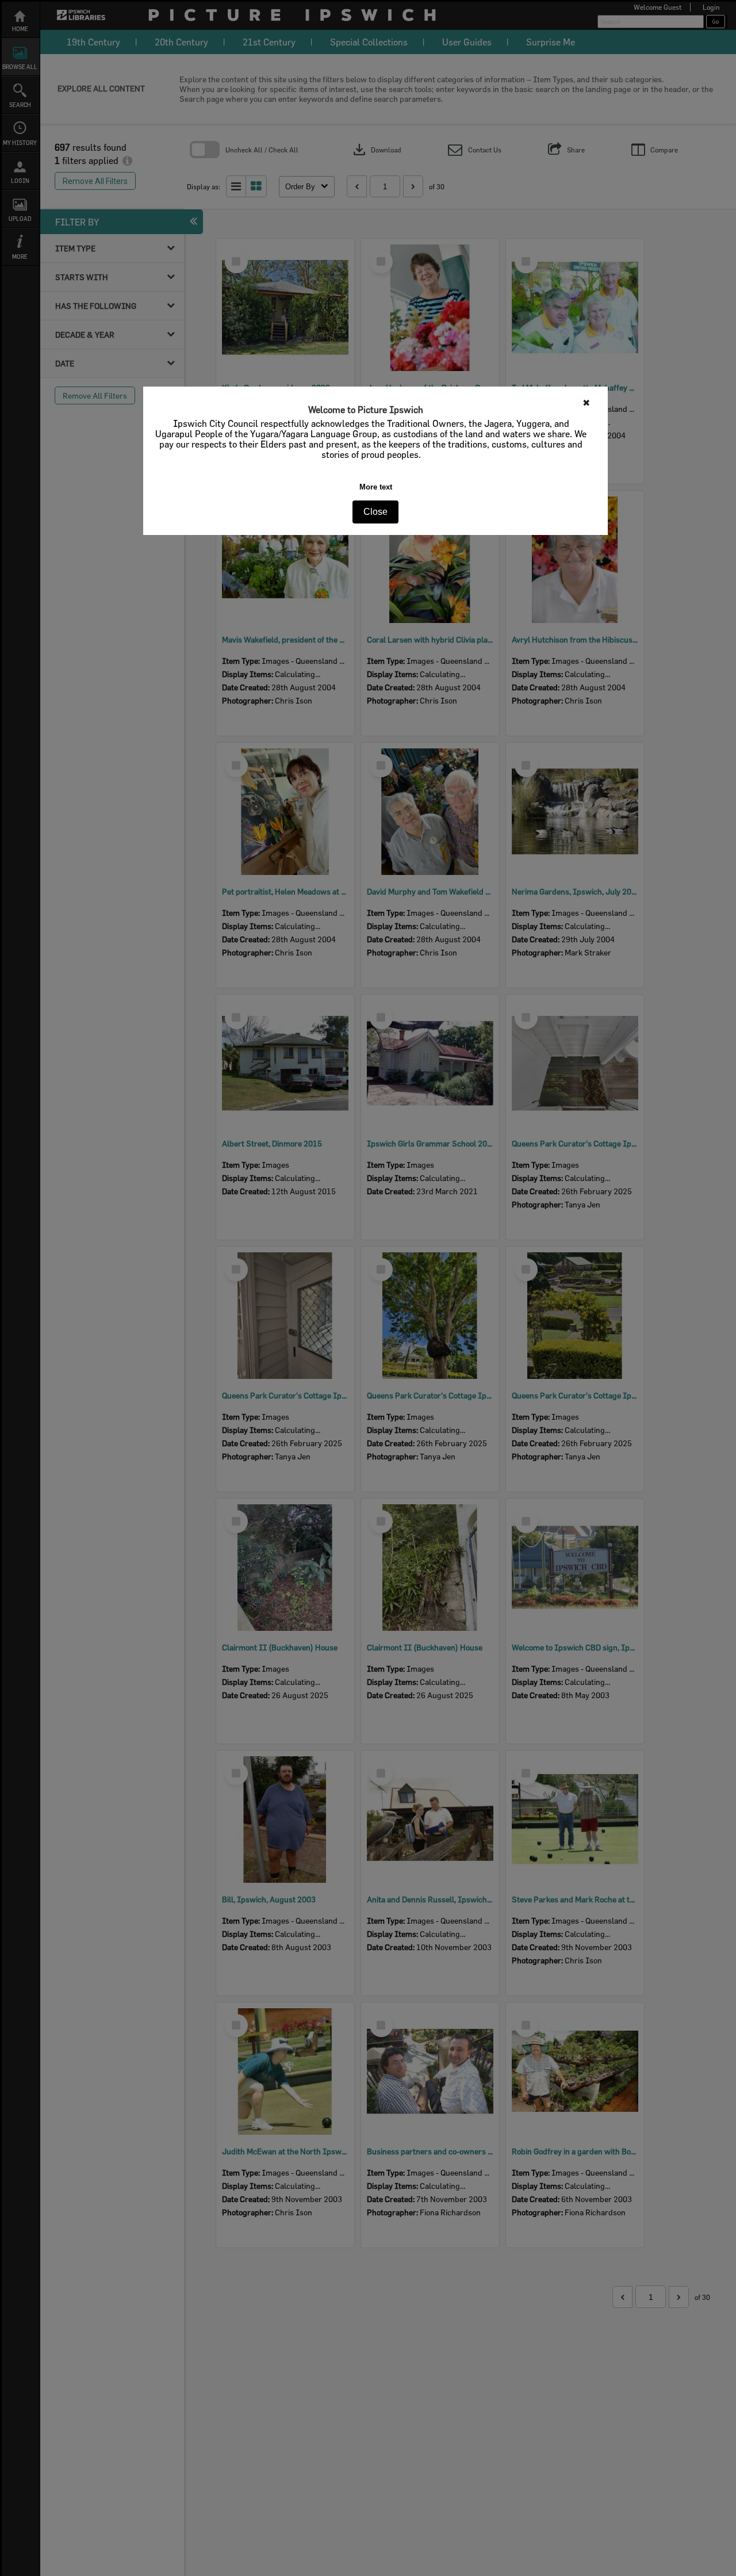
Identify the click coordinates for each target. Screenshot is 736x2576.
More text (376, 487)
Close (375, 512)
